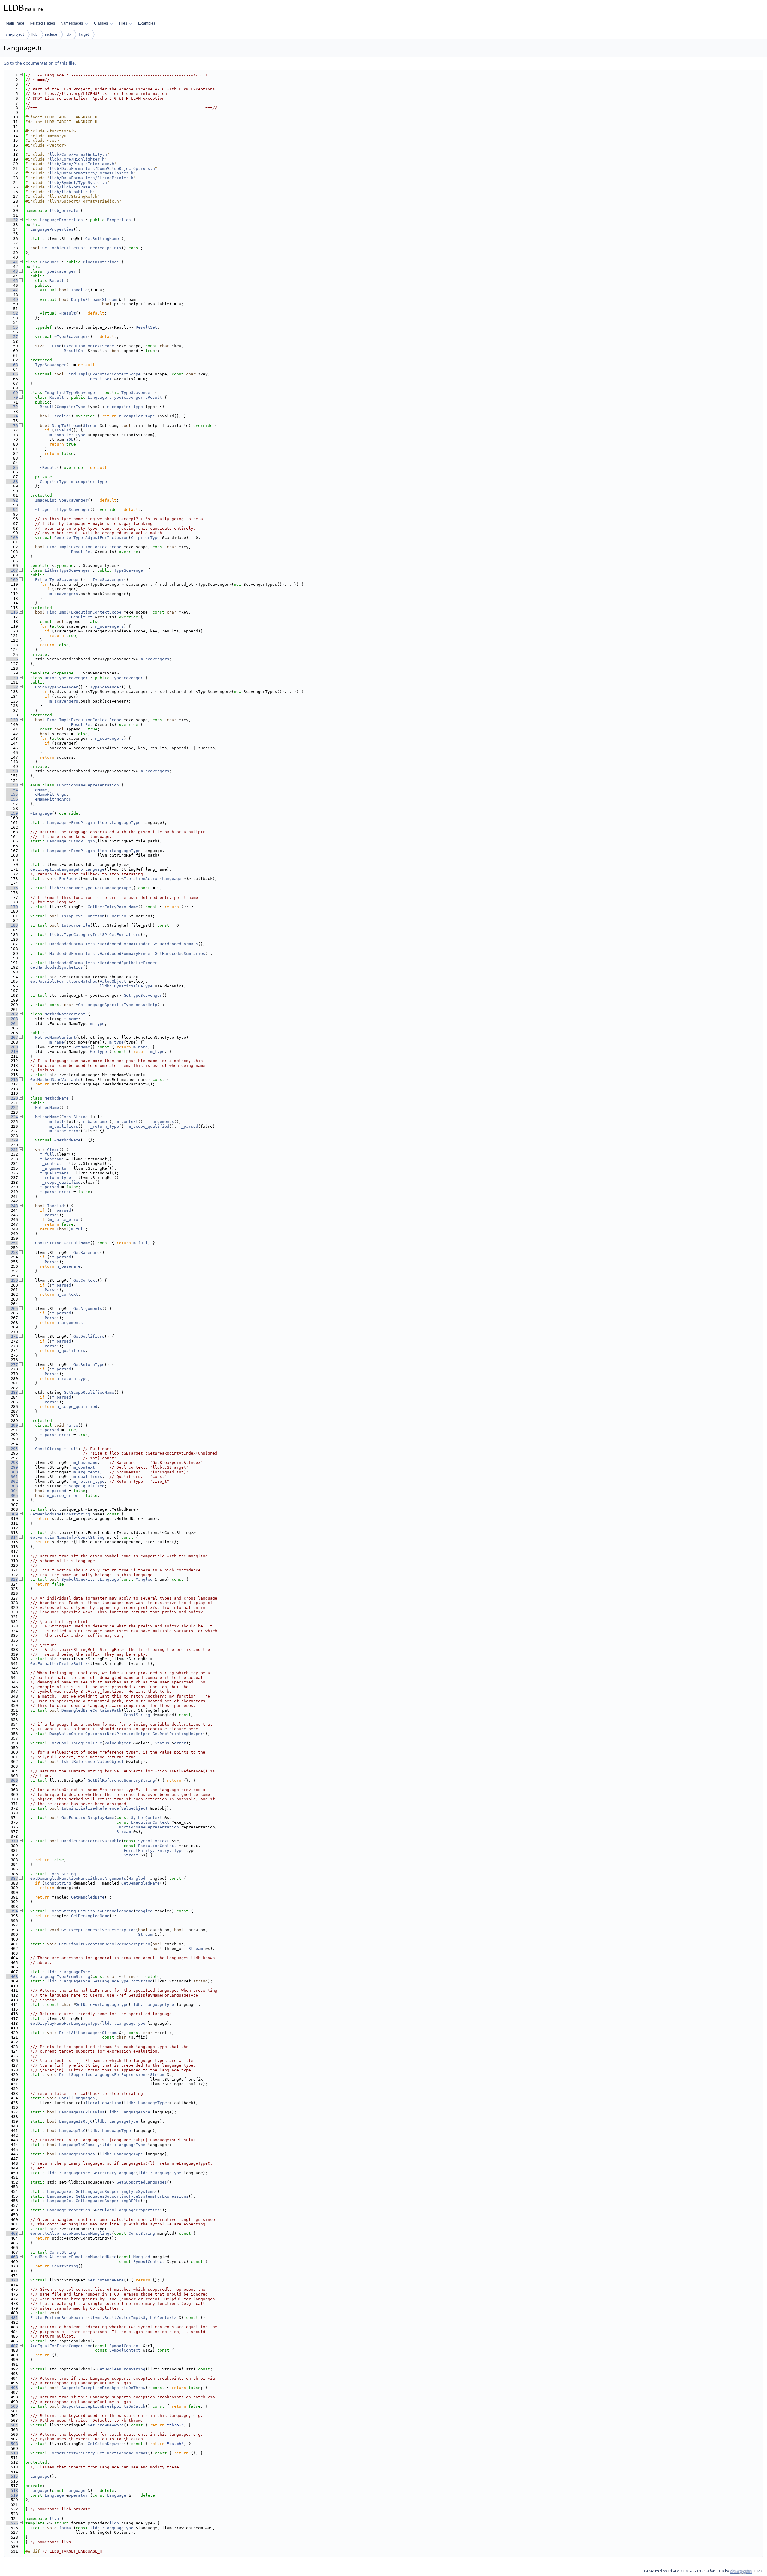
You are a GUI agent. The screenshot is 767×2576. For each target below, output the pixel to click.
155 (12, 794)
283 (12, 1392)
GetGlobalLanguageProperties (127, 2210)
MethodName (57, 1098)
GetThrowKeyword (106, 2425)
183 (12, 925)
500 (12, 2406)
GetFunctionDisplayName (88, 1818)
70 (12, 397)
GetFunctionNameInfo (53, 1537)
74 (12, 416)
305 (12, 1495)
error (180, 1743)
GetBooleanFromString (121, 2369)
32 (12, 220)
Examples (147, 23)
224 (12, 1117)
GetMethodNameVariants (55, 1080)
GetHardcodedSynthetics (57, 967)
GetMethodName (46, 1514)
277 (12, 1365)
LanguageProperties (61, 220)
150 (12, 771)
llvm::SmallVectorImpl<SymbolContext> (133, 2318)
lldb (34, 34)
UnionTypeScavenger (66, 678)
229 (12, 1140)
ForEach (67, 879)
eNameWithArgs (51, 794)
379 (12, 1841)
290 (12, 1425)
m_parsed (188, 1126)
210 (12, 1051)
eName (41, 790)
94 (12, 509)
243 (12, 1206)
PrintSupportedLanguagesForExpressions (103, 2075)
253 (12, 1252)
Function (117, 916)
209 (12, 1047)
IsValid (79, 290)
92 (12, 500)
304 (12, 1491)
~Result (67, 313)
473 (12, 2280)
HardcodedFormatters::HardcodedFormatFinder (100, 944)
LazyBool (59, 1743)
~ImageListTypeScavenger (63, 509)
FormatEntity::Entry (72, 2453)
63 (12, 365)
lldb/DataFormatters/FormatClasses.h (91, 173)
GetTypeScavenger (143, 995)
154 (12, 790)
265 (12, 1309)
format (66, 2528)
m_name (71, 1019)
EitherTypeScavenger (67, 570)
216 (12, 1080)
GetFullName (77, 1243)
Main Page (15, 23)
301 (12, 1477)
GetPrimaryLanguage (114, 2173)
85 (12, 468)
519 (12, 2495)
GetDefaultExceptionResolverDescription (105, 1944)
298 (12, 1463)
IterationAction (142, 879)
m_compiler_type (125, 407)
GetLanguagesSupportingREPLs (108, 2201)
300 (12, 1472)
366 (12, 1780)
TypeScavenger (60, 271)
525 (12, 2523)
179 (12, 907)
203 (12, 1019)
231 (12, 1150)
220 (12, 1098)
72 (12, 407)
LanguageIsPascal (78, 2154)
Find (57, 346)
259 (12, 1280)
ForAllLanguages (77, 2098)
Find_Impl (77, 374)
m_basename (95, 1122)
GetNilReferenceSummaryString (121, 1780)
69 (12, 393)
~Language (41, 813)
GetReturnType (89, 1365)
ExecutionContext (150, 1822)
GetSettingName (102, 239)
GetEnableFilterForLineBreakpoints (82, 248)
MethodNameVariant (65, 1014)
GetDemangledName (141, 1883)
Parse (51, 1215)
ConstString (75, 1117)
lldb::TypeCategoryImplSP (78, 935)
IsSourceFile (76, 925)
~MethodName (67, 1140)
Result (57, 281)
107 (12, 570)
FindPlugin (83, 823)
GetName (82, 1047)
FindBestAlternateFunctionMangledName (73, 2257)
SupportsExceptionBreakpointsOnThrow (103, 2388)
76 (12, 426)
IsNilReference (78, 1762)
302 (12, 1481)
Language (49, 262)
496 (12, 2388)
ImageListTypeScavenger (71, 393)
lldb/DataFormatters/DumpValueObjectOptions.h (102, 169)
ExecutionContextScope (89, 346)
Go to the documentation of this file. (40, 63)
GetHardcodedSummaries (180, 953)
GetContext (85, 1280)
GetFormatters (125, 935)
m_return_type (103, 1126)
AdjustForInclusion (107, 538)
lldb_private (64, 210)
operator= (79, 2495)
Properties (119, 220)
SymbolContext (147, 1818)
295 (12, 1449)
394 (12, 1911)
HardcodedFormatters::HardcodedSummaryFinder (101, 953)
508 (12, 2444)
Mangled (144, 1579)
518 (12, 2490)
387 (12, 1878)
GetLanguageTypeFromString (60, 1977)
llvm (54, 2519)
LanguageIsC (72, 2131)
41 (12, 262)
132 (12, 687)
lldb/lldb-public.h (71, 192)
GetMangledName (88, 1897)
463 (12, 2233)
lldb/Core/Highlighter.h (77, 159)
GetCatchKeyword (106, 2444)
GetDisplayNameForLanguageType (65, 2023)
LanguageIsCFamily (79, 2145)
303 (12, 1486)
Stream (109, 299)
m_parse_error (65, 1131)
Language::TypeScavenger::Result (125, 397)
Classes (101, 23)
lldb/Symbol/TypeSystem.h (78, 183)
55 (12, 327)
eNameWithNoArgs (53, 799)
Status (162, 1743)
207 (12, 1037)
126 (12, 659)
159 (12, 813)
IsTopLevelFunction (83, 916)
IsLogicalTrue (87, 1743)
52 (12, 313)
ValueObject (113, 981)
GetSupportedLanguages (142, 2182)
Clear (53, 1150)
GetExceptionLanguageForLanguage (67, 869)
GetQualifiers (89, 1336)
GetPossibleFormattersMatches (64, 981)
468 (12, 2257)
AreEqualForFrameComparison (61, 2346)
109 (12, 580)
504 (12, 2425)
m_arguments (161, 1122)
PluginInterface (101, 262)
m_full (57, 1122)
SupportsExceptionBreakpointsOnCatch (103, 2406)
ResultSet (147, 327)
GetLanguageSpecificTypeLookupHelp (118, 1005)
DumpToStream (85, 299)
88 (12, 482)
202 (12, 1014)
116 (12, 612)
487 (12, 2346)
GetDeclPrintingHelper (178, 1734)
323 (12, 1579)
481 (12, 2318)
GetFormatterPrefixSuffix (59, 1664)
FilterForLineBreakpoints (59, 2318)
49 (12, 299)
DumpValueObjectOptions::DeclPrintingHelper (100, 1734)
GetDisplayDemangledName (106, 1911)
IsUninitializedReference (90, 1808)
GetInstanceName (106, 2280)
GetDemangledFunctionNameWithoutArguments (78, 1878)
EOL (70, 439)
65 (12, 374)
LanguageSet (60, 2191)
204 (12, 1024)
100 (12, 538)
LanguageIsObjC (76, 2121)
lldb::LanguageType (119, 823)
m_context (127, 1122)
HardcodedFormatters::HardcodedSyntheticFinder (103, 963)
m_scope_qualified (149, 1126)
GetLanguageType (113, 888)
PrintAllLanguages (79, 2033)
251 (12, 1243)
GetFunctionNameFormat (123, 2453)
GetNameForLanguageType (102, 2005)
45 (12, 281)
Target (84, 34)
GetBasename (87, 1252)
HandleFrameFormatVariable (91, 1841)
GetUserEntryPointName (113, 907)
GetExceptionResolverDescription (99, 1930)
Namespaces (72, 23)
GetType (99, 1051)
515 (12, 2476)
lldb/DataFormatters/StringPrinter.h (91, 178)
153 (12, 785)
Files (123, 23)
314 (12, 1537)
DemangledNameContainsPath (91, 1710)
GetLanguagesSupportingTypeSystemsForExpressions (132, 2196)
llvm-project (14, 34)
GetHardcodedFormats (175, 944)
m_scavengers (64, 594)
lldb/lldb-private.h (72, 187)
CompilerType (71, 407)
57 (12, 337)
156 (12, 799)
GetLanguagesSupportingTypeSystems (115, 2191)
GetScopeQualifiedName (89, 1392)
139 (12, 720)
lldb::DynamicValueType (126, 986)
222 (12, 1107)
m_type (97, 1024)
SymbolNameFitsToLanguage (90, 1579)
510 (12, 2453)
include (51, 34)
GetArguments (88, 1309)
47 (12, 290)
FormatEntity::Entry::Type (154, 1851)
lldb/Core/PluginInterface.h (82, 164)
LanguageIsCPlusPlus (82, 2112)
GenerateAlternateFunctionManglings (71, 2233)
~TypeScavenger (71, 337)
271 (12, 1336)
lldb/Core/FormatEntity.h (78, 154)
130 (12, 678)
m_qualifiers (64, 1126)
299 (12, 1467)
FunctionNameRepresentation (88, 785)
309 (12, 1514)
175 (12, 888)
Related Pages (42, 23)
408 (12, 1977)
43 (12, 271)
